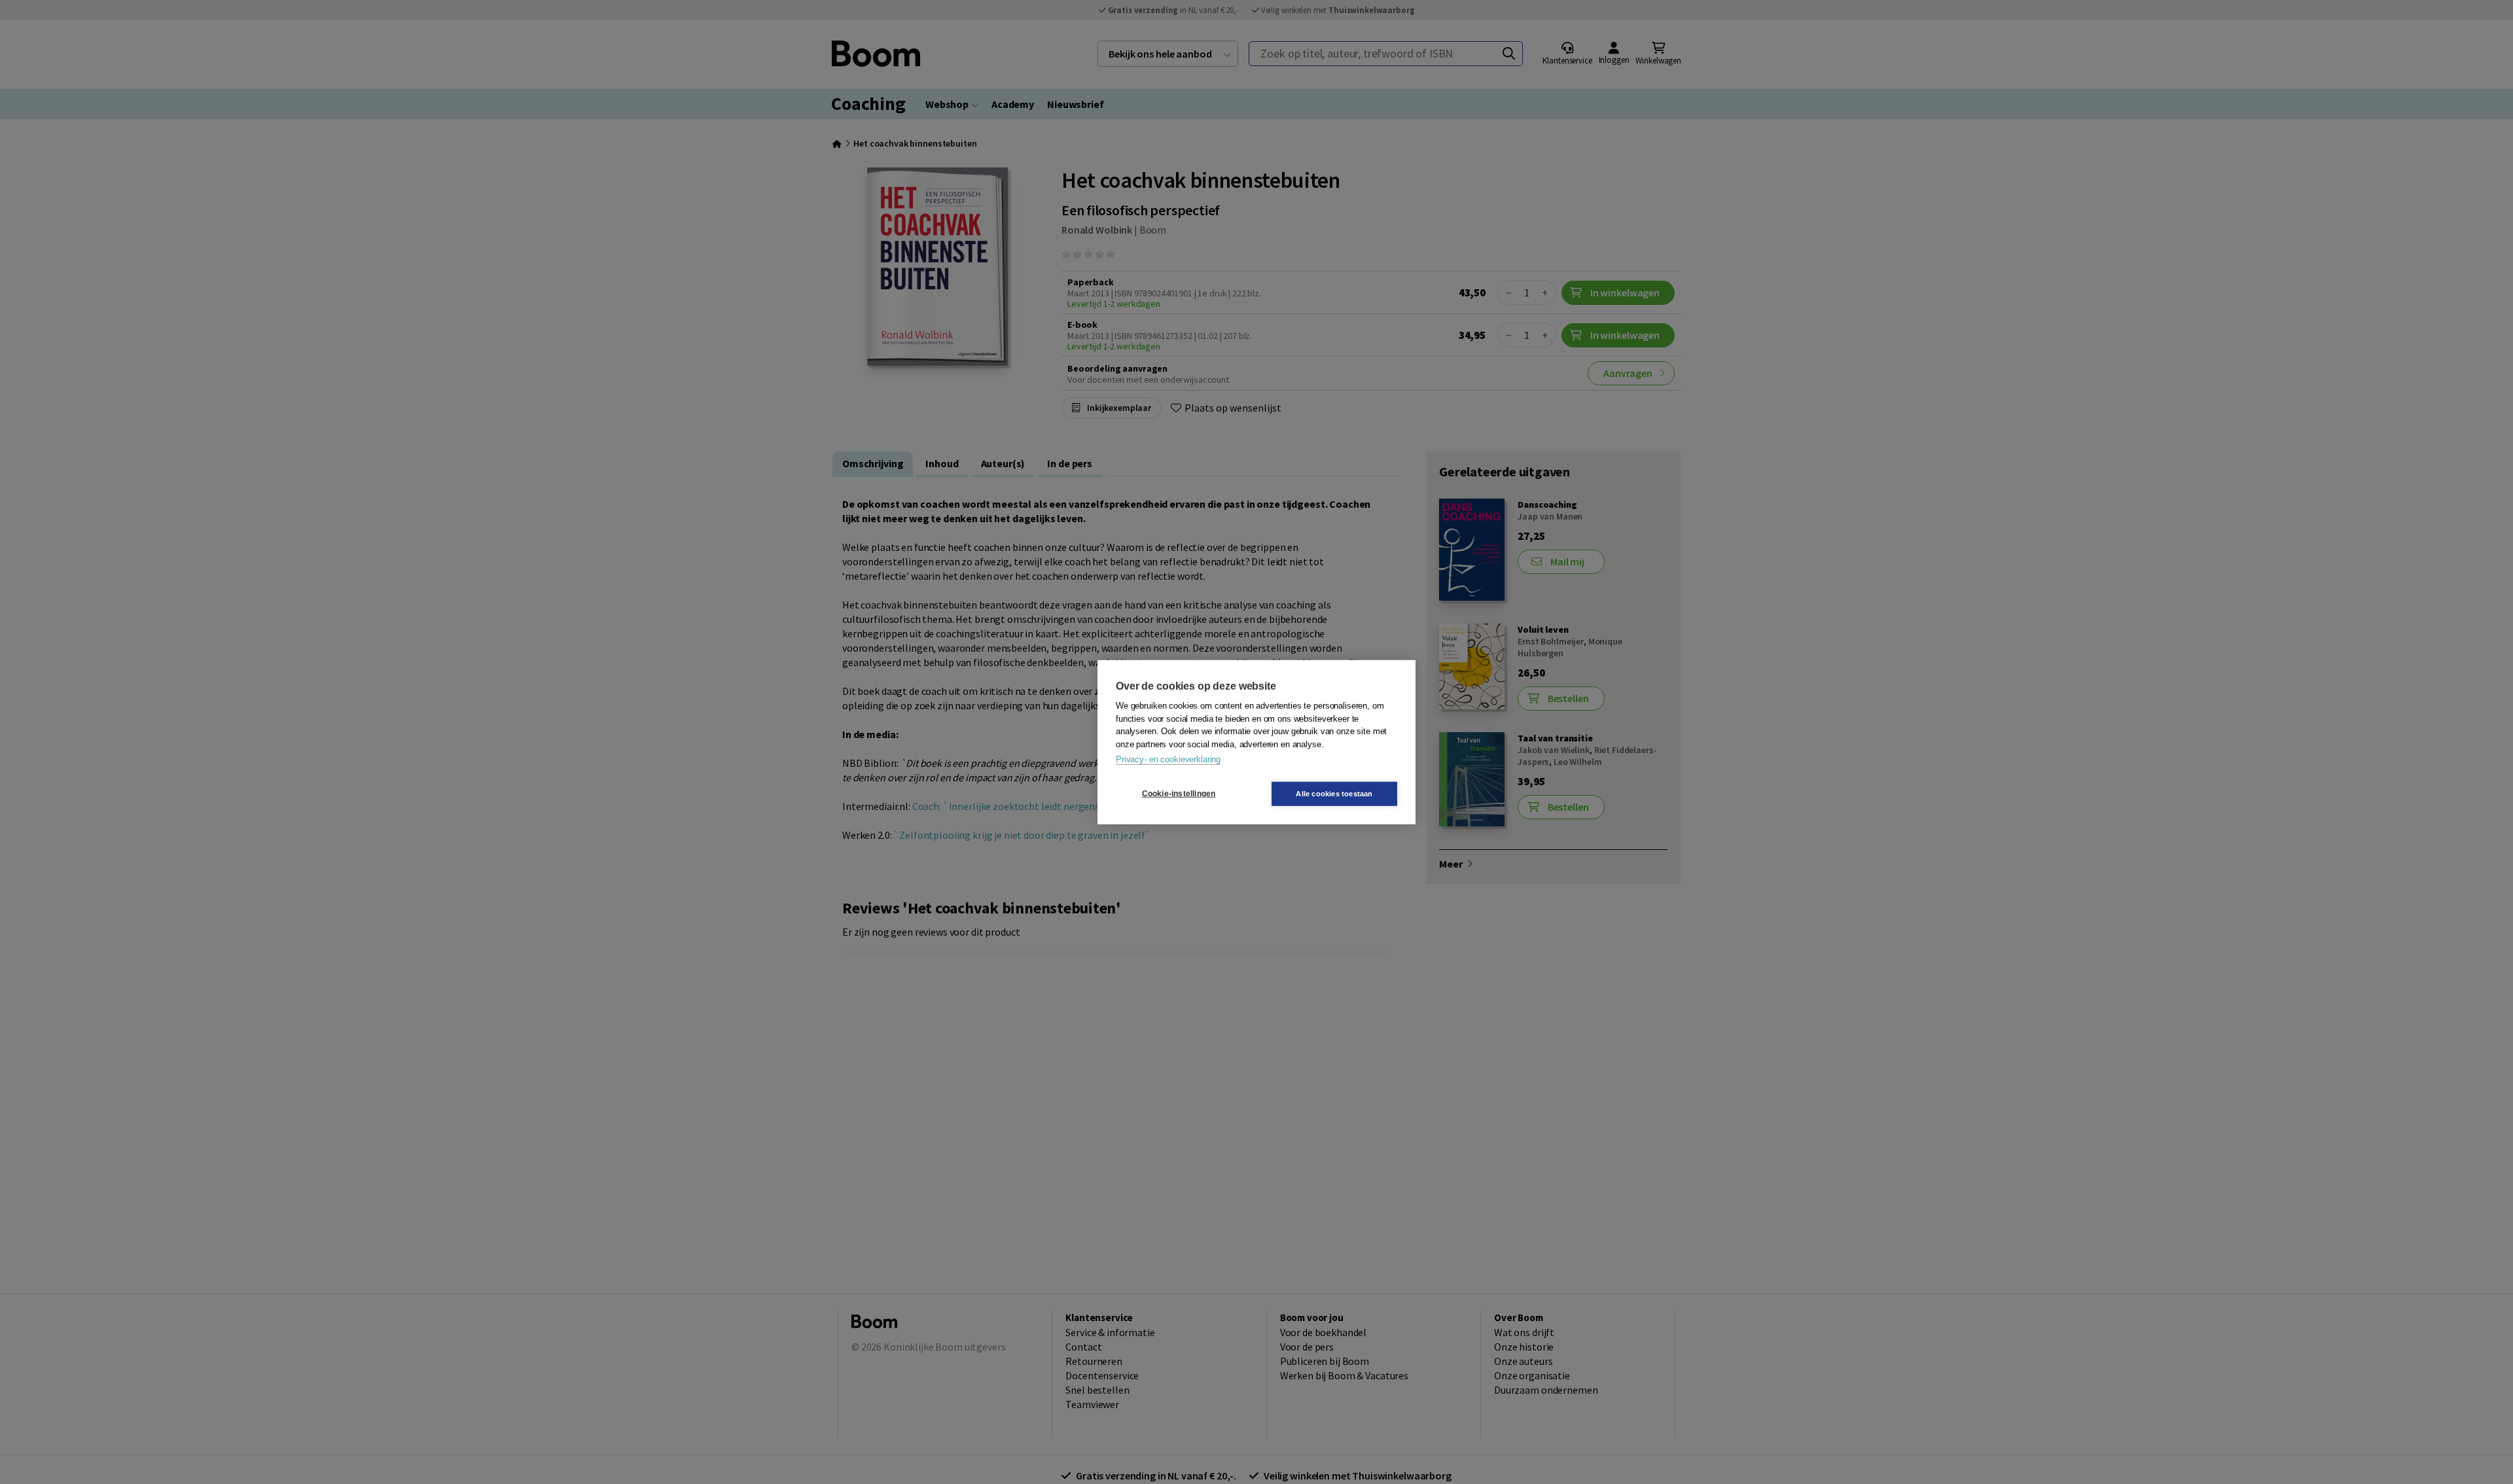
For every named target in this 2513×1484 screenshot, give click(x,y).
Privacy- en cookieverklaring (1168, 759)
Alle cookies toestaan (1334, 793)
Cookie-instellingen (1179, 794)
